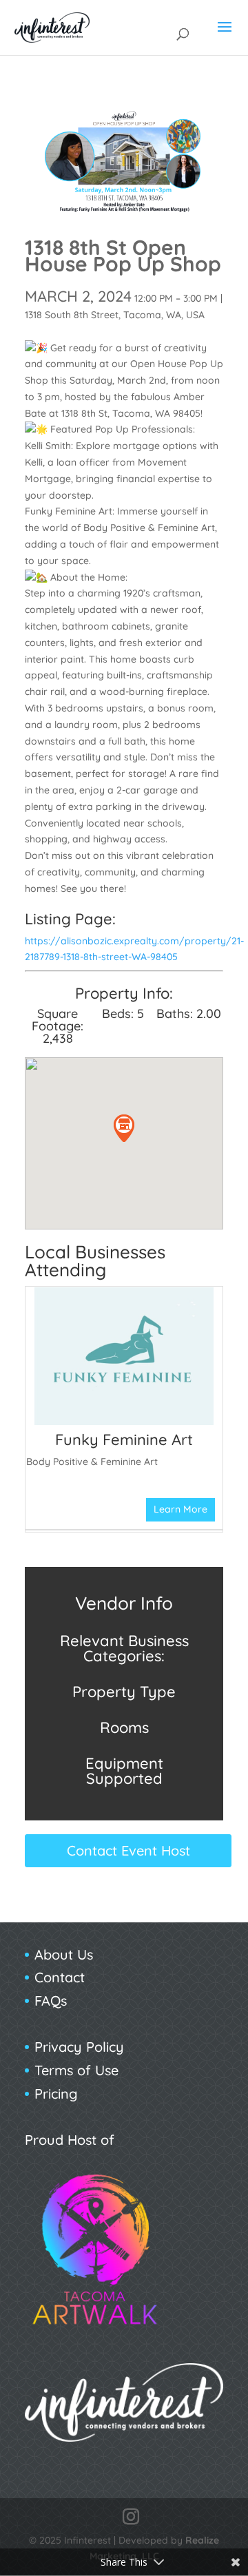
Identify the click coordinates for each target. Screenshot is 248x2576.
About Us (64, 1954)
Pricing (56, 2094)
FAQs (51, 2001)
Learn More (180, 1509)
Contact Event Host (128, 1850)
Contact (60, 1977)
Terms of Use (76, 2070)
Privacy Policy (79, 2047)
